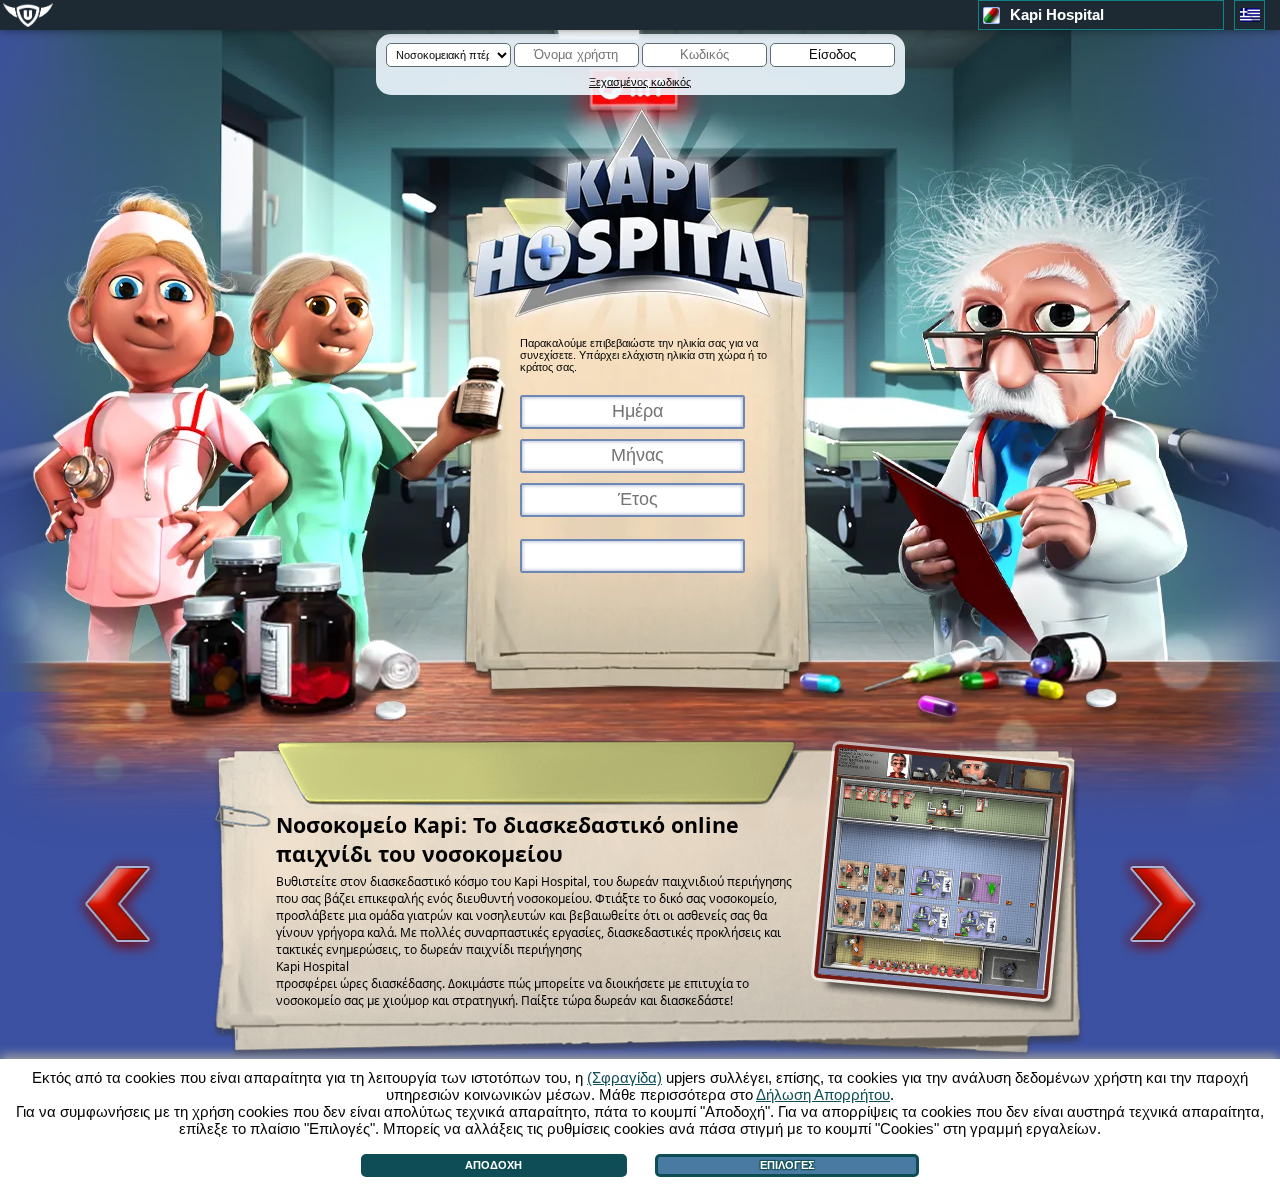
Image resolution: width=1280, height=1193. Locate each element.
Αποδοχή (493, 1165)
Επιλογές (787, 1165)
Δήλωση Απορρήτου (823, 1094)
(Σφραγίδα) (624, 1077)
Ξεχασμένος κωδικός (640, 82)
